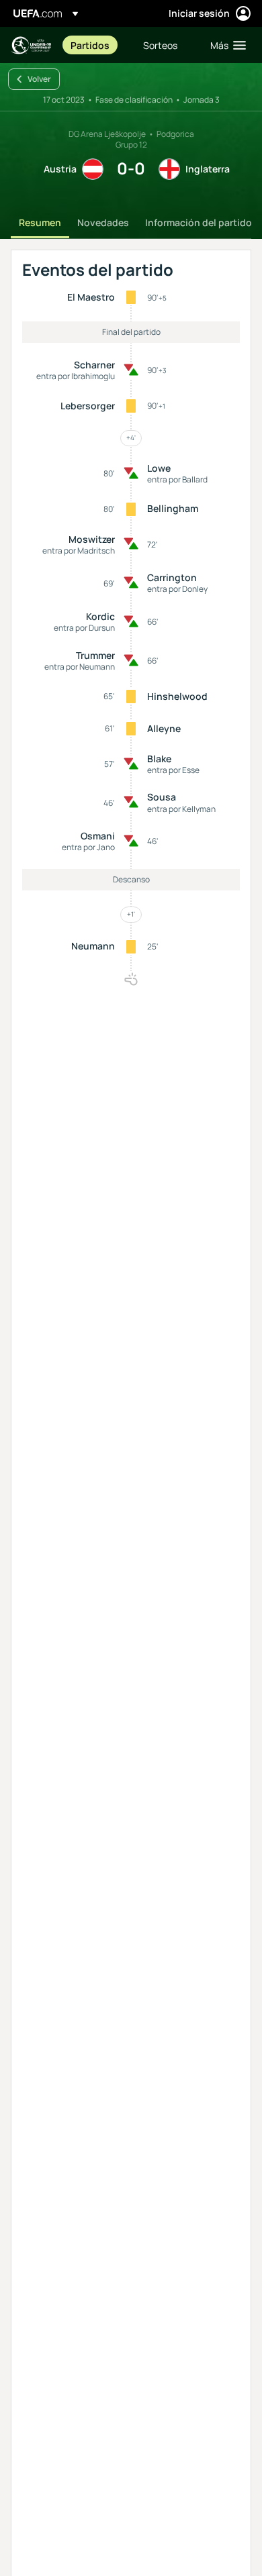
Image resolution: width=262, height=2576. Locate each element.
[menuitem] (95, 45)
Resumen (40, 222)
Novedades (103, 222)
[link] (90, 45)
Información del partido (199, 222)
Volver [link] (39, 79)
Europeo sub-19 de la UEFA (31, 45)
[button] (225, 45)
